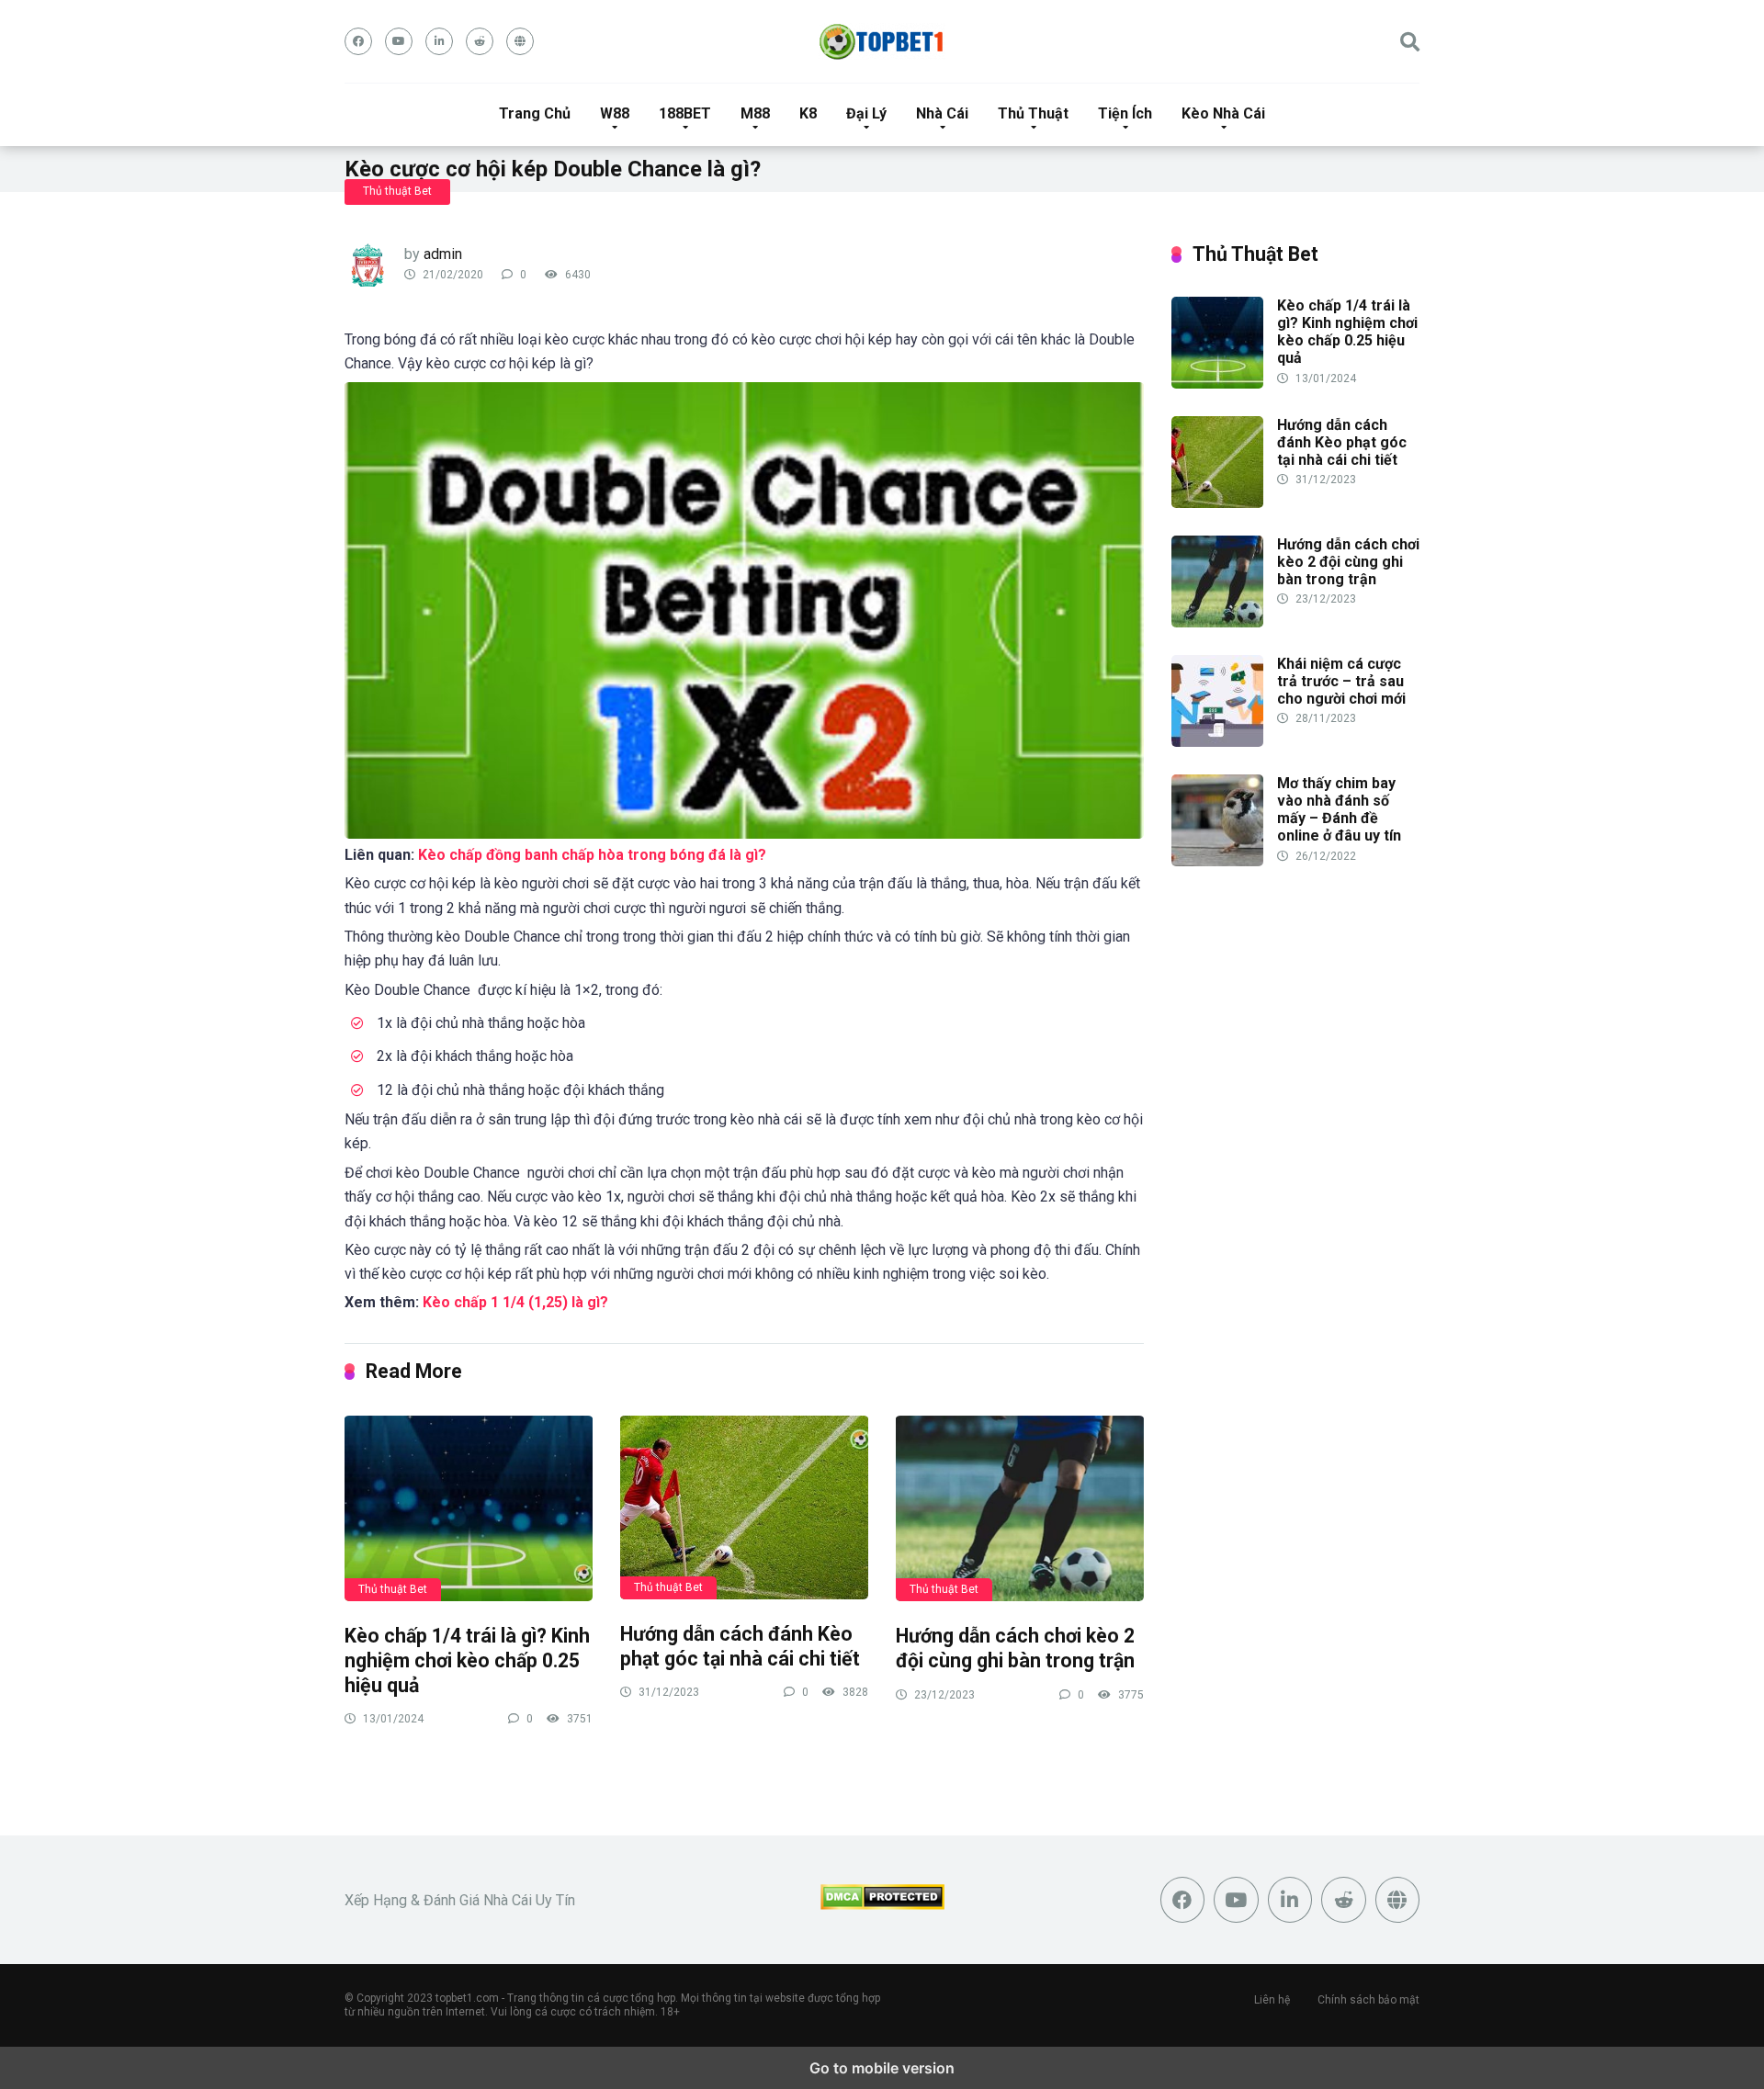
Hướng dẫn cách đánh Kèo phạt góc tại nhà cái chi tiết (740, 1646)
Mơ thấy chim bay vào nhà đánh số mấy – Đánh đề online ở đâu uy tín (1339, 810)
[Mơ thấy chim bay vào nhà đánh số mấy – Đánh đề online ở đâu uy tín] (1217, 861)
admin (443, 254)
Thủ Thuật (1033, 113)
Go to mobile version (882, 2068)
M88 (755, 113)
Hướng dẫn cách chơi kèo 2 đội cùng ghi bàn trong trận (1015, 1648)
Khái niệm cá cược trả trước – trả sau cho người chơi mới (1341, 681)
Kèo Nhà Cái (1223, 113)
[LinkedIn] (439, 41)
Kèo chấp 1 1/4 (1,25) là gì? (515, 1302)
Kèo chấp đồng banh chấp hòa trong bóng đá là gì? (592, 855)
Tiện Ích (1125, 113)
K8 (808, 113)
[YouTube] (399, 41)
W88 (615, 113)
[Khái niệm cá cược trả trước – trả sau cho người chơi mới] (1217, 742)
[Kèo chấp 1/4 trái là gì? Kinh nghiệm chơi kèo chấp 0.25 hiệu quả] (469, 1508)
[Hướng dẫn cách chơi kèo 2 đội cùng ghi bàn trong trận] (1020, 1508)
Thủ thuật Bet (397, 191)
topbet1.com (467, 1998)
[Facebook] (358, 41)
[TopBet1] (882, 41)
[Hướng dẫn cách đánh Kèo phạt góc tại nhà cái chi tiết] (744, 1507)
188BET (685, 113)
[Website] (520, 41)
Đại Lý (866, 113)
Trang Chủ (535, 113)
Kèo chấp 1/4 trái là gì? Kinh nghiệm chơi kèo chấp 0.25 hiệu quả (467, 1660)
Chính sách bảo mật (1368, 2000)
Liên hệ (1272, 2000)
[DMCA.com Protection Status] (882, 1905)
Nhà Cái (942, 113)
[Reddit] (480, 41)
